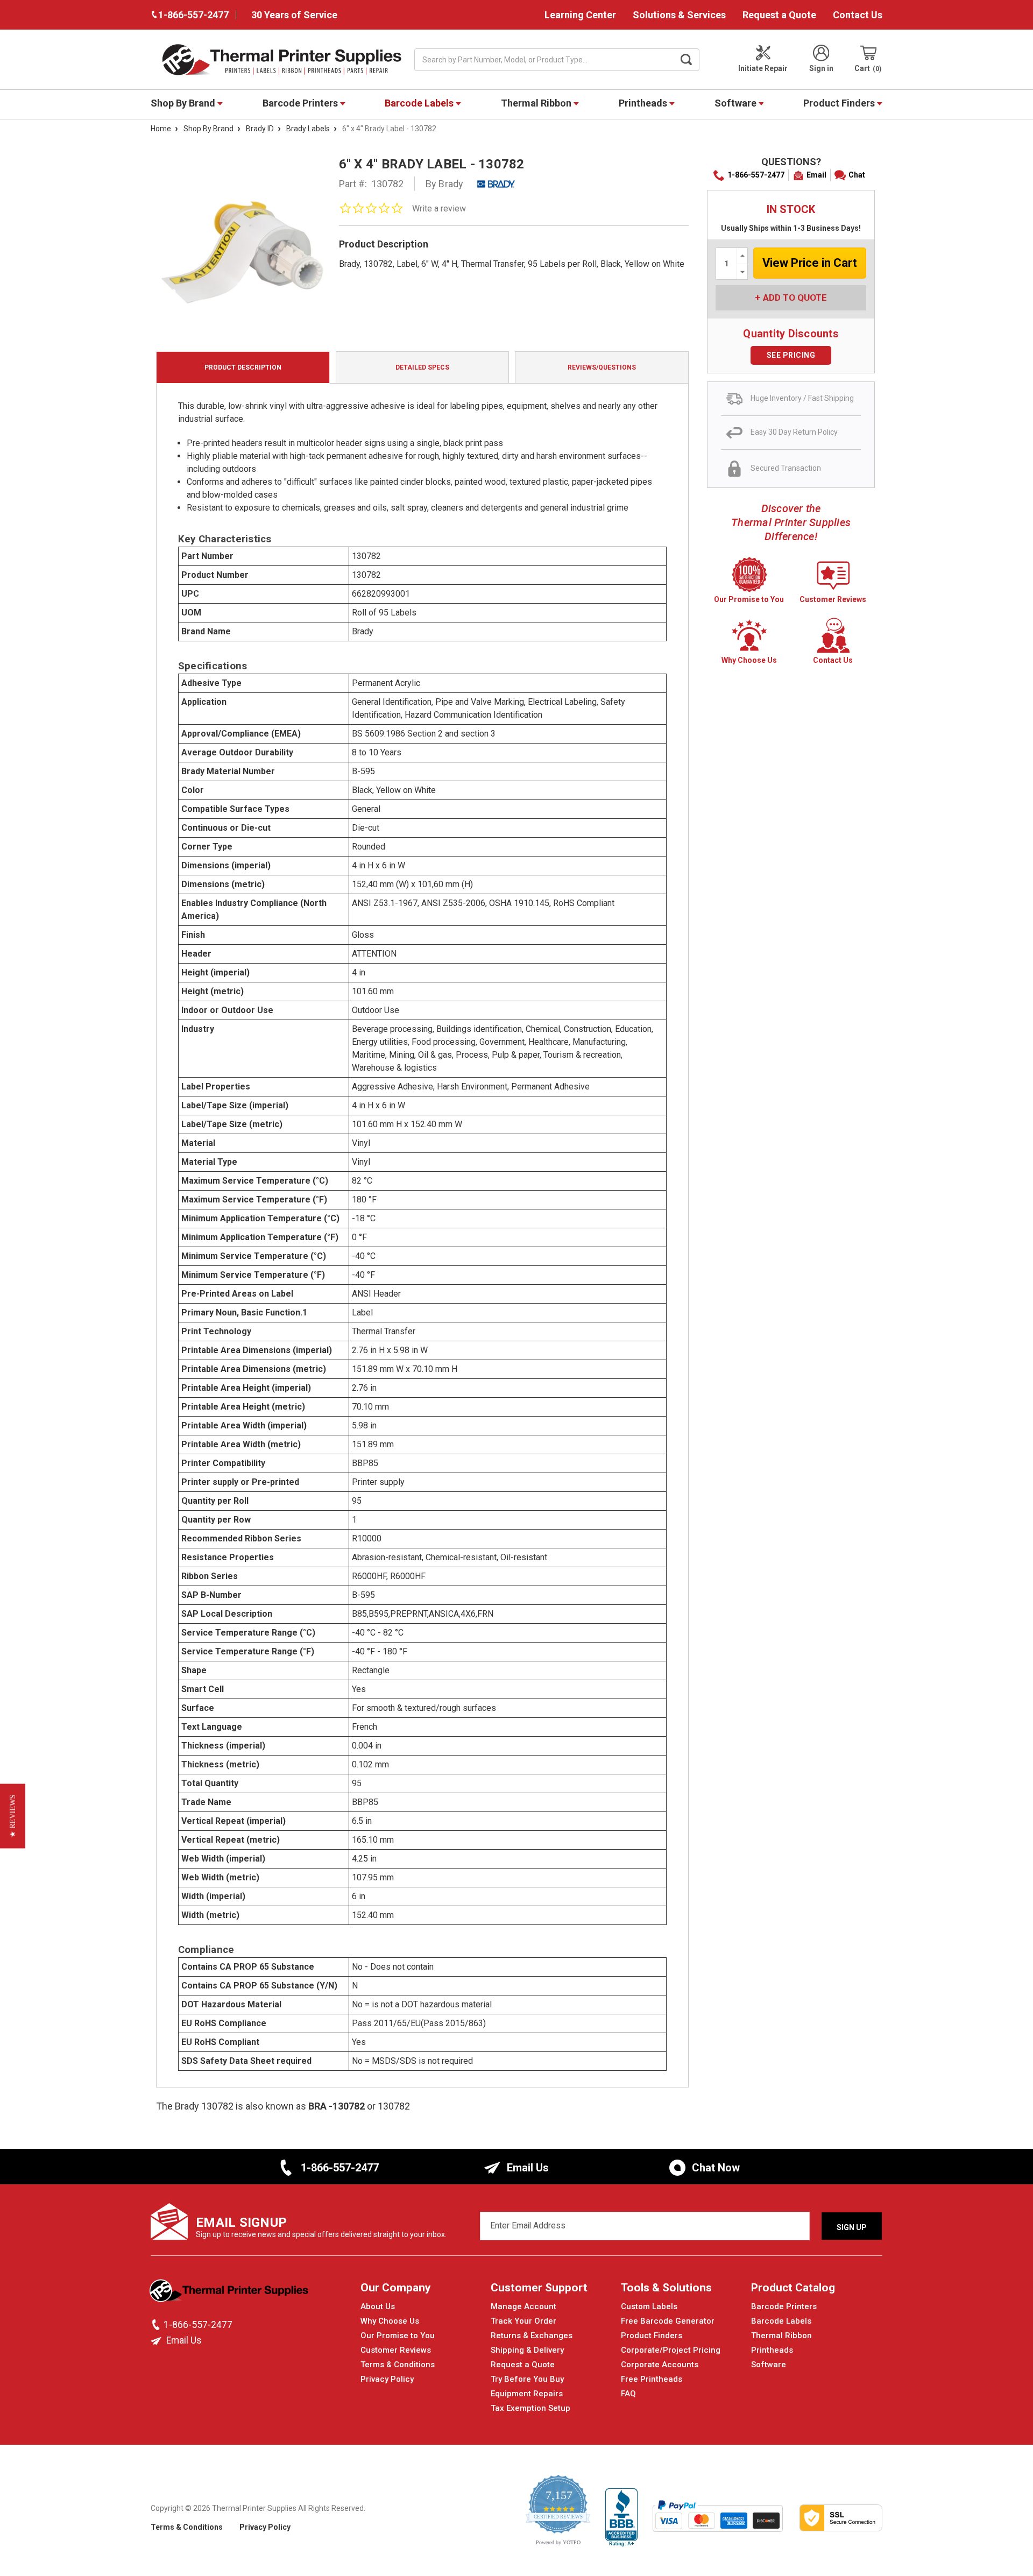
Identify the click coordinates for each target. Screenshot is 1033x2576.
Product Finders (840, 103)
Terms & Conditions (398, 2365)
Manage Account (523, 2306)
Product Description (243, 367)
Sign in (821, 68)
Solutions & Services (679, 15)
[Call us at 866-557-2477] (157, 2325)
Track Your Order (523, 2321)
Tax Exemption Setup (530, 2408)
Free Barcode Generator (668, 2321)
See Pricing (791, 355)
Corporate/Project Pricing (671, 2350)
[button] (13, 1816)
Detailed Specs (422, 367)
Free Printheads (652, 2379)
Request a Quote (779, 15)
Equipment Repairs (527, 2394)
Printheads (644, 103)
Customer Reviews (396, 2350)
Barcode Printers (301, 103)
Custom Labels (649, 2306)
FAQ (628, 2394)
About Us (378, 2306)
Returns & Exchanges (532, 2336)
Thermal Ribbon (537, 103)
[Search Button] (687, 60)
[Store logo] (230, 2294)
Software (737, 103)
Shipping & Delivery (527, 2350)
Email (816, 175)
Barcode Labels (420, 103)
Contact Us (858, 15)
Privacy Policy (387, 2379)
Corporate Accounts (660, 2365)
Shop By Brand (184, 103)
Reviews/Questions (602, 367)
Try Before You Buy (527, 2379)
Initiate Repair (763, 68)
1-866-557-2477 (756, 175)
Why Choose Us (390, 2321)
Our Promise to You (398, 2336)
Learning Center (580, 15)
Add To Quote (795, 298)
